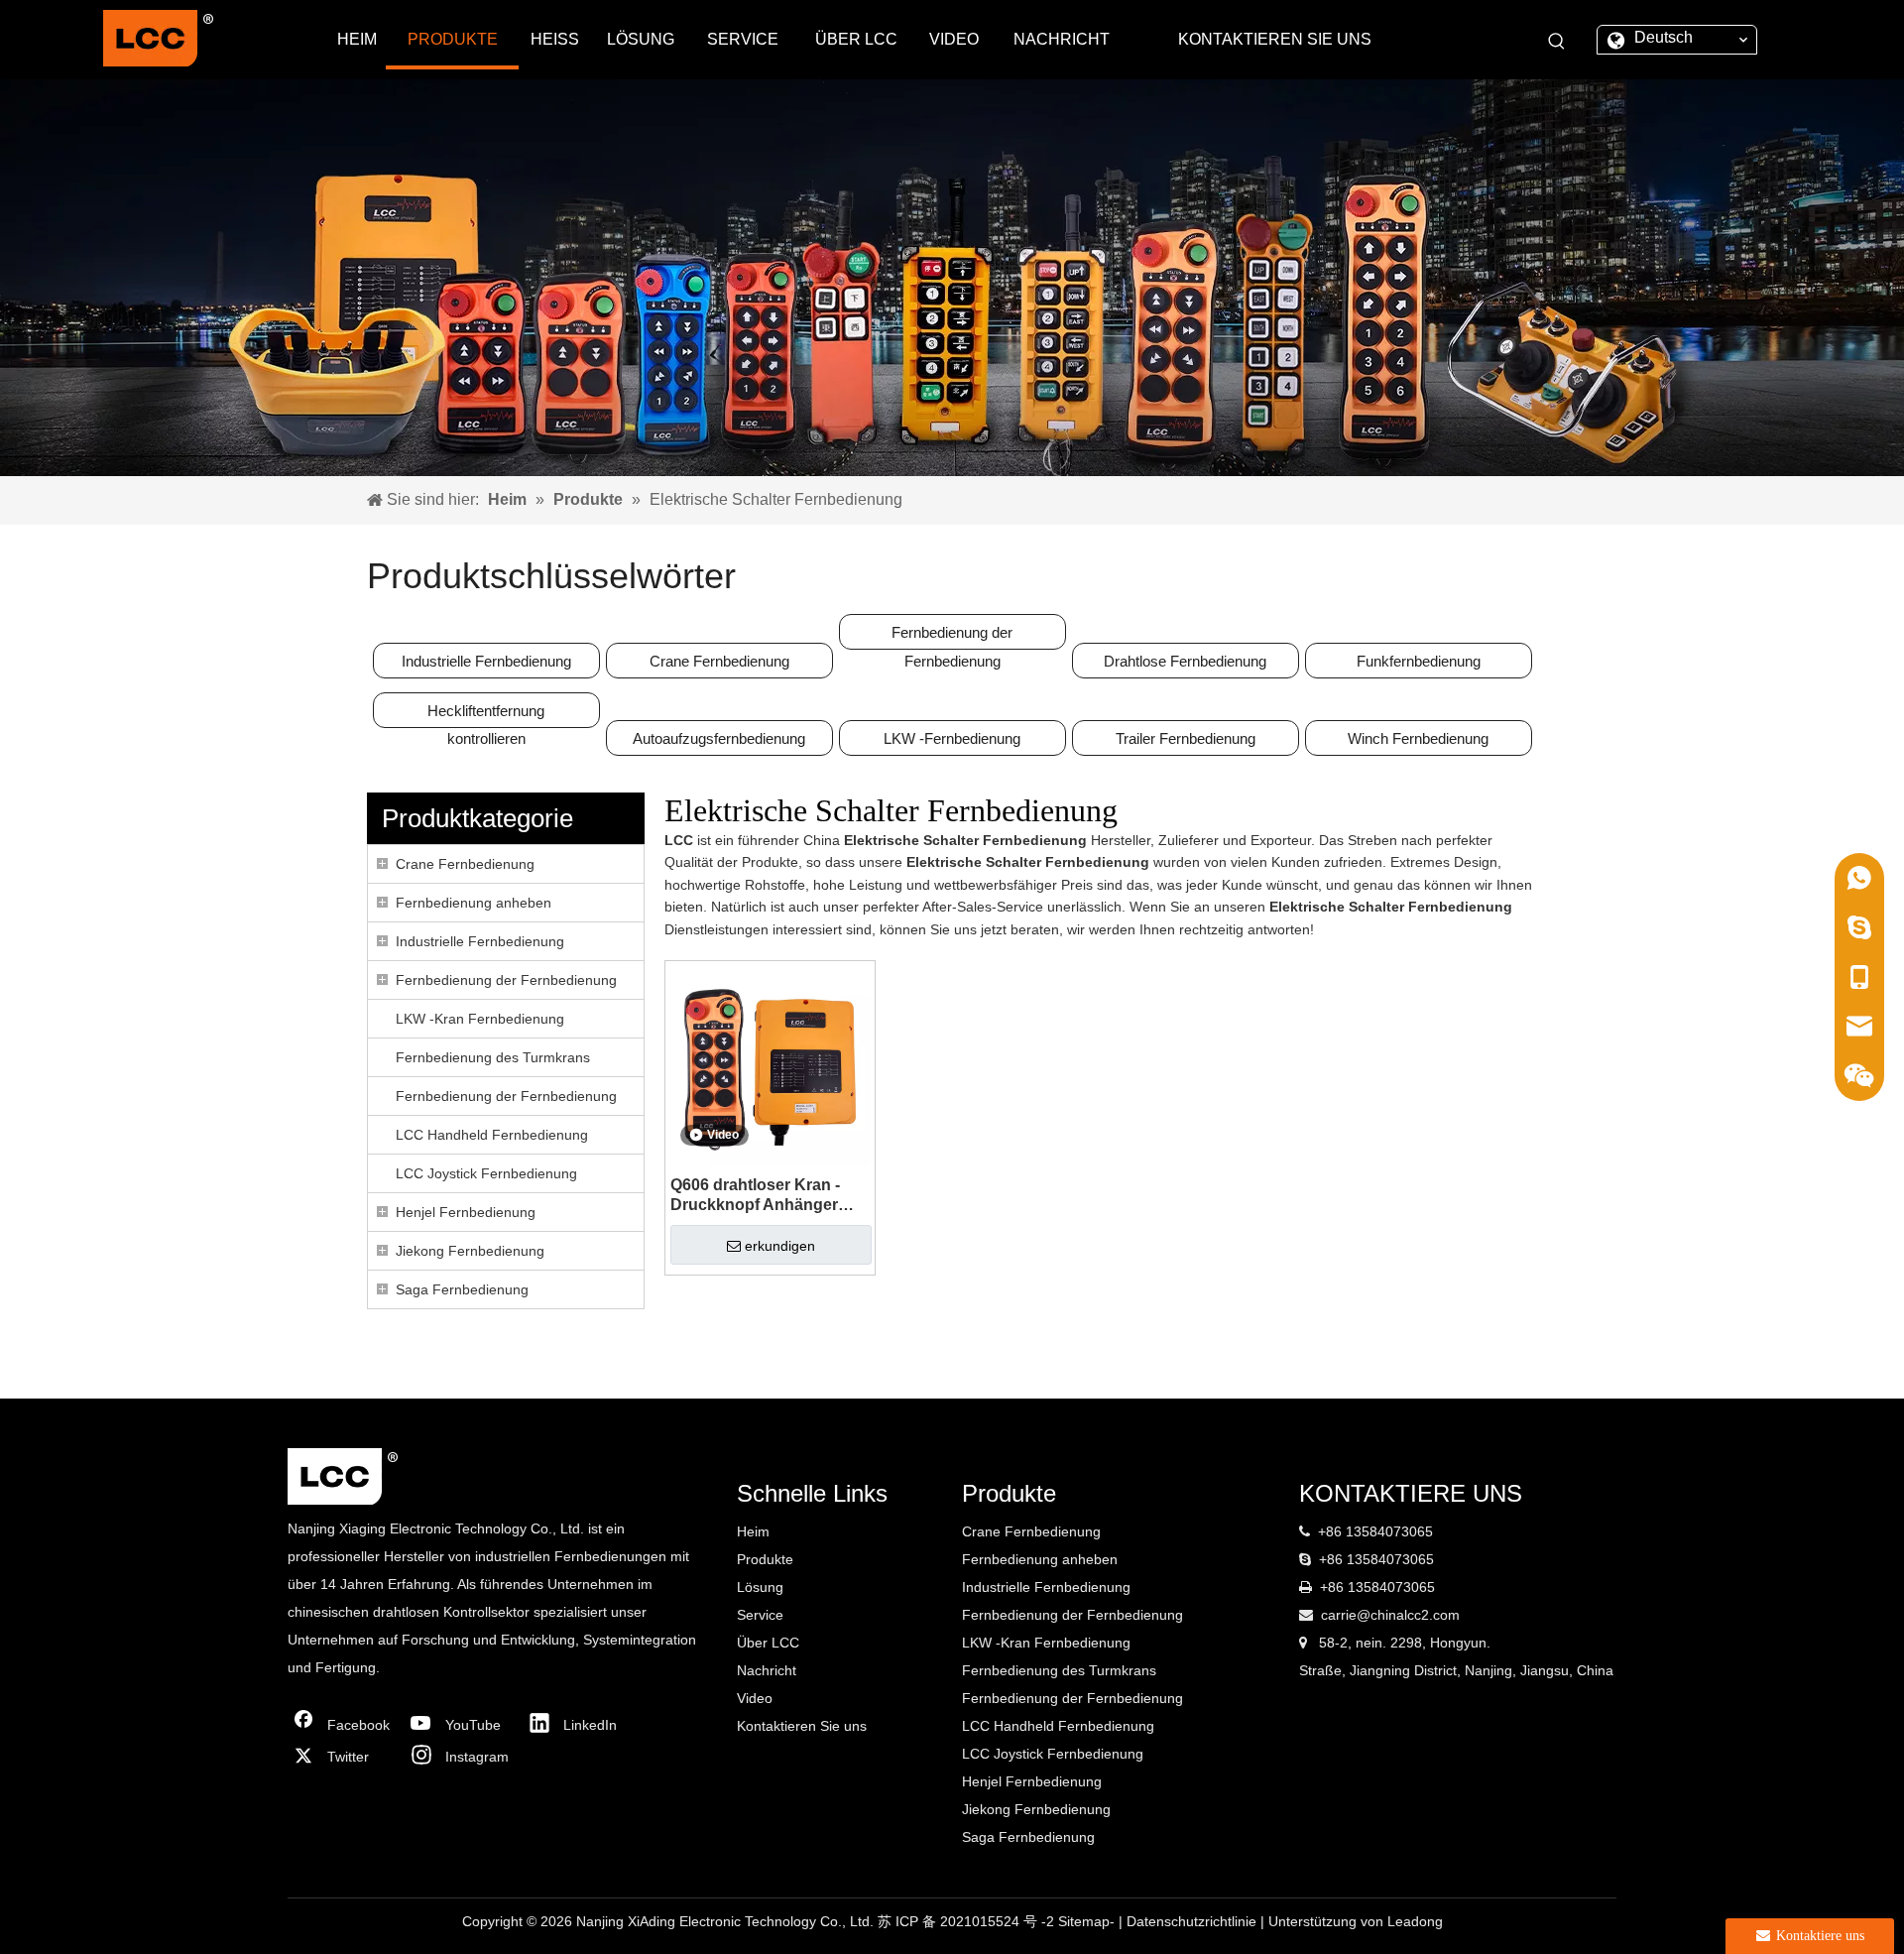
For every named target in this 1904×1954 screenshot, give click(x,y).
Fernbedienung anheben (474, 903)
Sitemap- (1088, 1921)
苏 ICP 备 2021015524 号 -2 (968, 1921)
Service (760, 1615)
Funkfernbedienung (1419, 661)
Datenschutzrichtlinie (1193, 1921)
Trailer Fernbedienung (1186, 738)
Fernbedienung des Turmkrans (493, 1057)
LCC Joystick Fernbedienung (486, 1173)
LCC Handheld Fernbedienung (492, 1135)
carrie (1339, 1615)
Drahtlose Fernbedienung (1185, 661)
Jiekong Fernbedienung (470, 1251)
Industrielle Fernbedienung (486, 661)
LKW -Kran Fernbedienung (480, 1019)
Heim (753, 1531)
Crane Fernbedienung (719, 661)
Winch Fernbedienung (1418, 738)
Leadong (1415, 1921)
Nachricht (767, 1670)
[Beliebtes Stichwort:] (1557, 42)
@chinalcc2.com (1408, 1615)
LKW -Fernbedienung (952, 738)
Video (755, 1698)
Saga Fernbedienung (462, 1289)
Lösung (760, 1587)
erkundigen (780, 1246)
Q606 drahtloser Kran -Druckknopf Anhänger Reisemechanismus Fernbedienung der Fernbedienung (755, 1196)
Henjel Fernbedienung (466, 1212)
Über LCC (768, 1643)
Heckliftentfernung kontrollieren (486, 715)
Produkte (765, 1559)
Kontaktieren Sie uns (802, 1726)
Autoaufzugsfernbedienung (719, 738)
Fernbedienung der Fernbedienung (952, 637)
